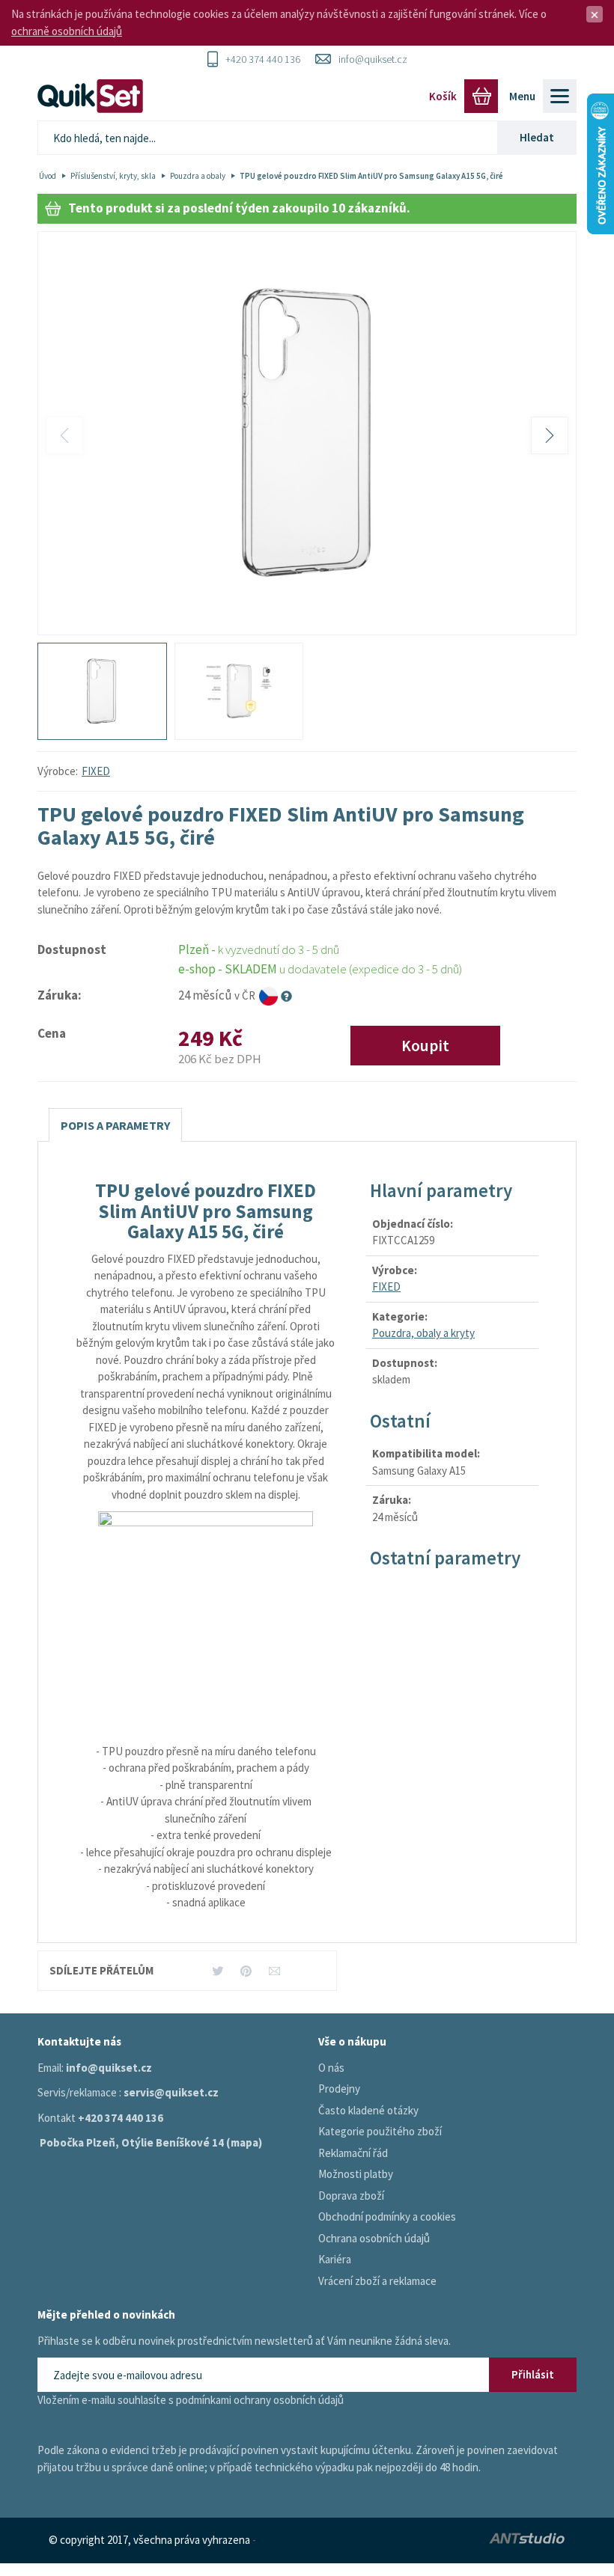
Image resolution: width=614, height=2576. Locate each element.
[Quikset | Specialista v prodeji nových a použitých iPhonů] (94, 96)
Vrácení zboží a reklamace (377, 2281)
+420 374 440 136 (263, 59)
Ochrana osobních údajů (374, 2238)
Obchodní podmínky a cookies (387, 2216)
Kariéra (335, 2259)
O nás (331, 2068)
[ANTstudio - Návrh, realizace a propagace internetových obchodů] (496, 2540)
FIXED (96, 771)
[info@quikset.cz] (274, 1970)
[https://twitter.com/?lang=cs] (218, 1970)
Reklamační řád (353, 2153)
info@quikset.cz (373, 59)
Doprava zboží (351, 2196)
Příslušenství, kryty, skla (113, 176)
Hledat (537, 137)
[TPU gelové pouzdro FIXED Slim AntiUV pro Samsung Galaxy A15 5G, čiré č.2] (239, 691)
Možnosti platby (356, 2174)
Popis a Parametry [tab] (115, 1125)
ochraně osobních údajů (67, 31)
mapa (244, 2142)
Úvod (48, 176)
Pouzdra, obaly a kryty (423, 1333)
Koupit (425, 1046)
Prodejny (339, 2089)
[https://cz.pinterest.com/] (246, 1970)
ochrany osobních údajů (289, 2400)
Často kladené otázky (368, 2110)
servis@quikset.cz (171, 2092)
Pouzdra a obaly (198, 176)
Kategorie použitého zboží (380, 2131)
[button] (550, 435)
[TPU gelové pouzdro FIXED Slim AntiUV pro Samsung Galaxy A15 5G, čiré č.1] (307, 434)
